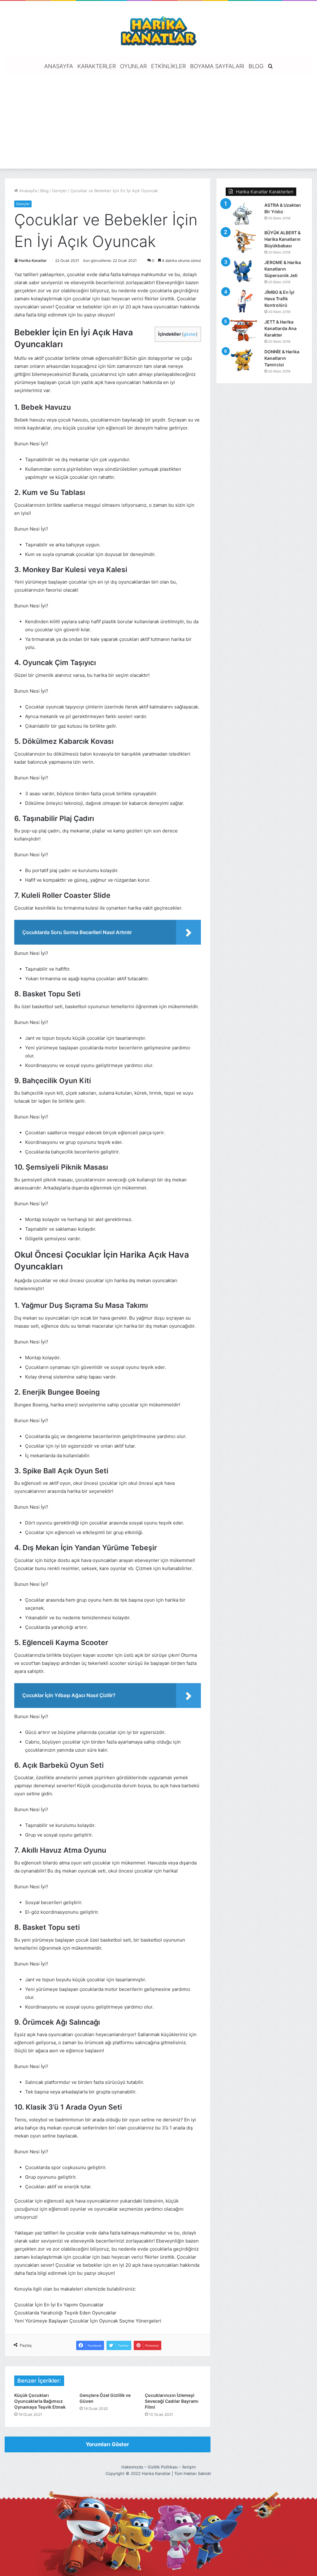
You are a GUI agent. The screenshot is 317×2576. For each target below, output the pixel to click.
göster (190, 334)
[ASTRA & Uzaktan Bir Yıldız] (243, 214)
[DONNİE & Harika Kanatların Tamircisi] (243, 360)
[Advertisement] (158, 122)
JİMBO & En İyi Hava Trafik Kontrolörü (279, 299)
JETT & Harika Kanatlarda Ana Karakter (280, 328)
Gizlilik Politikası (163, 2467)
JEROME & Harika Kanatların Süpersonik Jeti (283, 269)
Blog (256, 66)
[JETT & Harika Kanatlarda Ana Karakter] (243, 331)
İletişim (189, 2467)
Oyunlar (133, 66)
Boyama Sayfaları (217, 66)
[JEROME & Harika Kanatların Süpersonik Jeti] (243, 271)
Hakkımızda (132, 2467)
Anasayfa (59, 66)
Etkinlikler (168, 66)
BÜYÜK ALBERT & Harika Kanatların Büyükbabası (282, 239)
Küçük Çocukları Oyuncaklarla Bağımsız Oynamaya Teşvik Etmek (40, 2401)
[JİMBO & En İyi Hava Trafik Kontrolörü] (243, 301)
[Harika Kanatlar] (158, 30)
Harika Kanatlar (33, 260)
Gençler (60, 191)
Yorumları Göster (107, 2444)
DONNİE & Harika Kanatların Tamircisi (282, 358)
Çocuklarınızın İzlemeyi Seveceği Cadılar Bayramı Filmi (172, 2401)
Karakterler (97, 66)
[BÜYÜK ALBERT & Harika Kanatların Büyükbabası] (243, 241)
